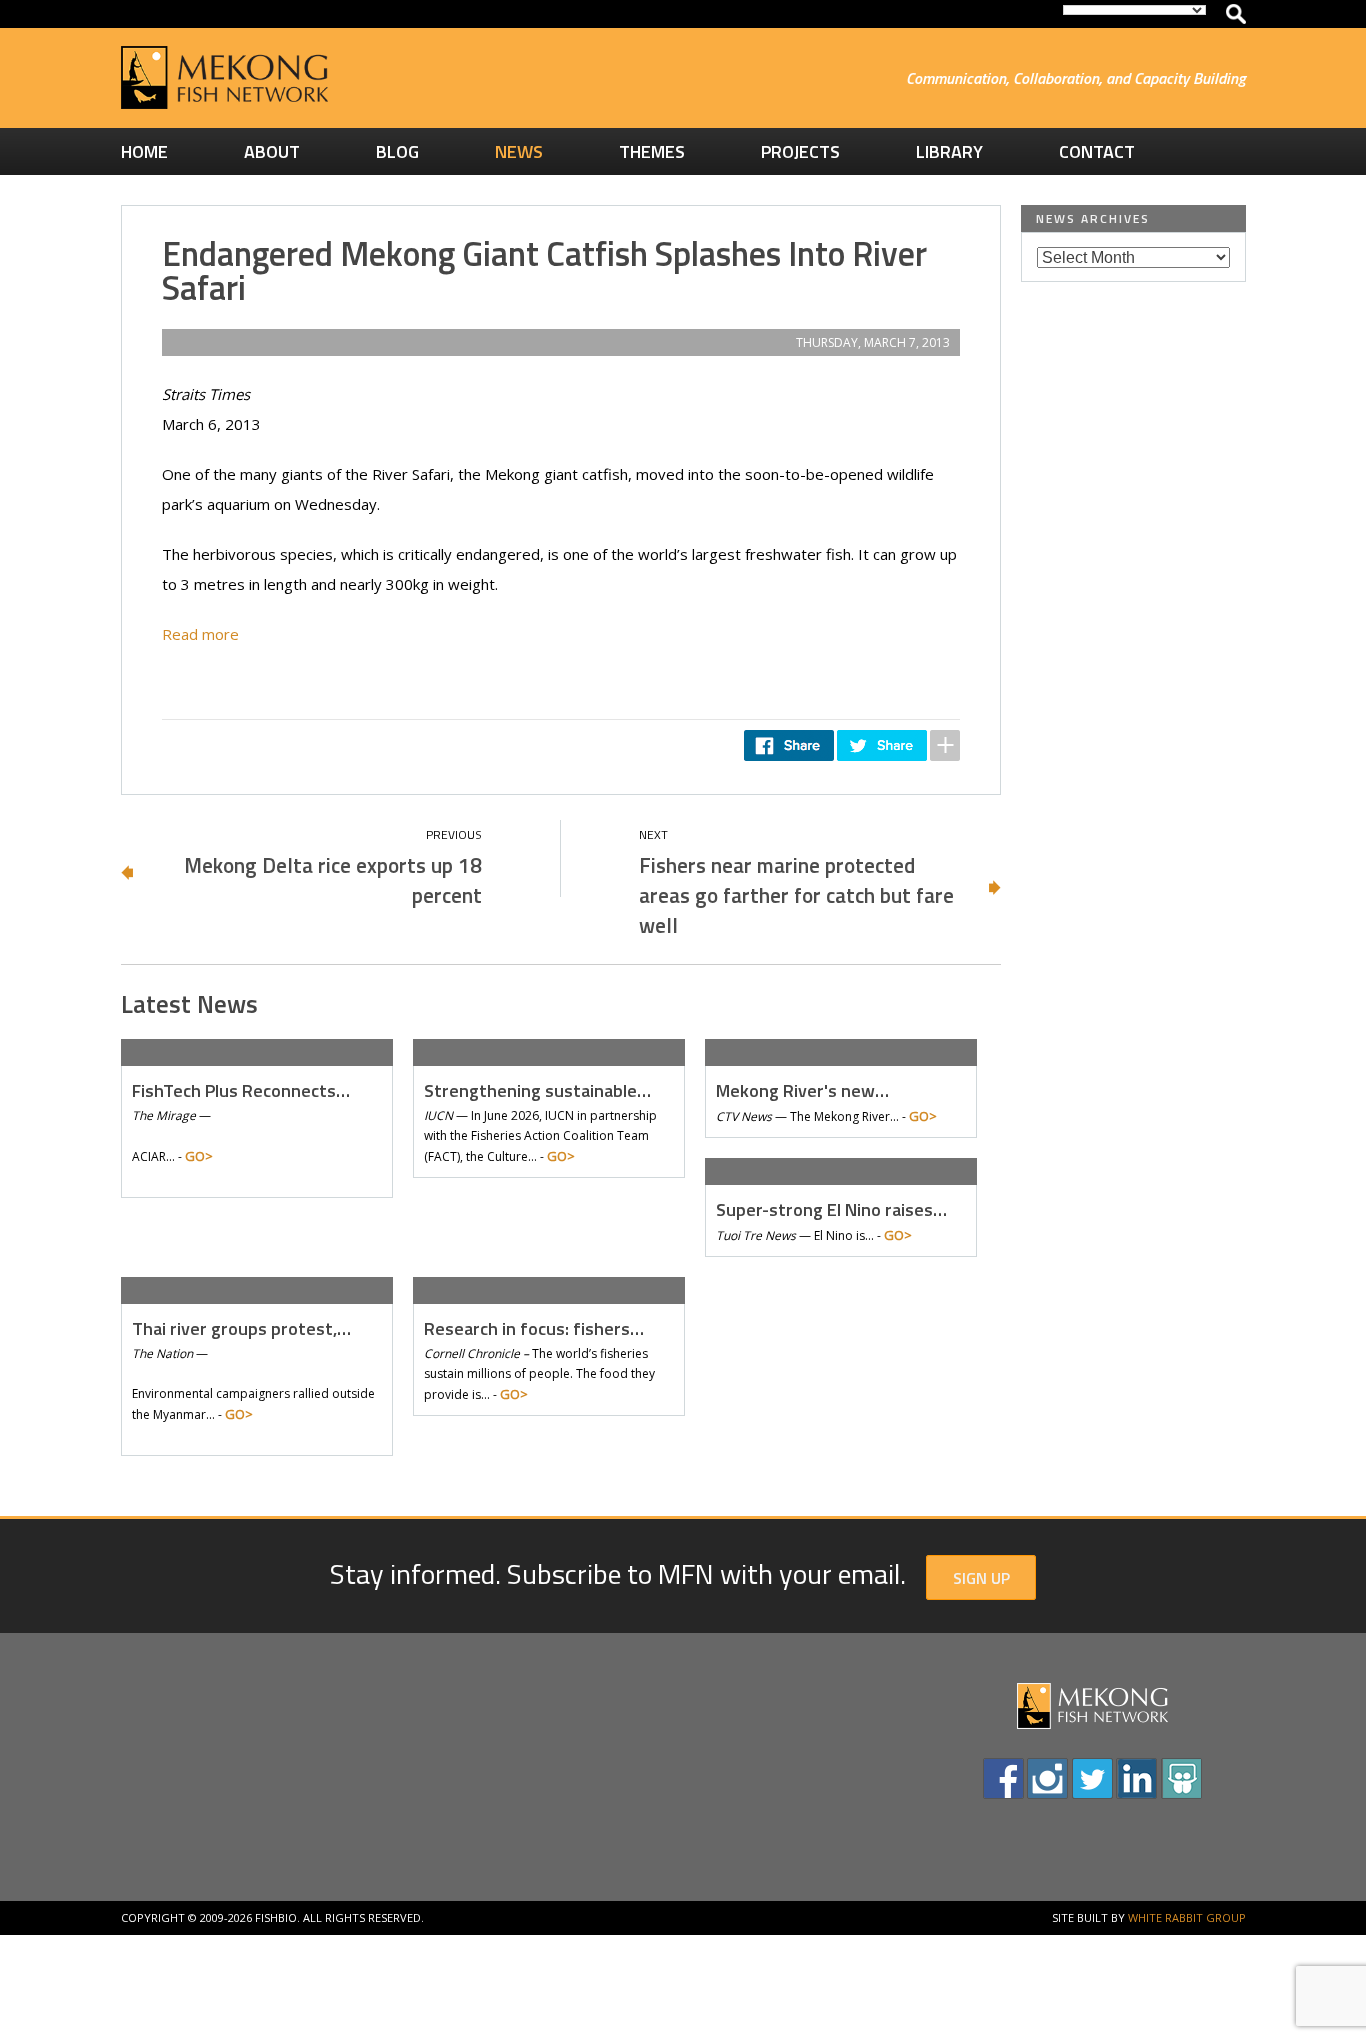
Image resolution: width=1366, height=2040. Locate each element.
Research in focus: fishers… (534, 1328)
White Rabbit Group (1187, 1917)
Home (144, 151)
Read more (200, 634)
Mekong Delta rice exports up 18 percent (333, 880)
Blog (397, 151)
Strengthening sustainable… (537, 1090)
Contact (1097, 151)
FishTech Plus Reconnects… (241, 1090)
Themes (652, 151)
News (519, 151)
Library (949, 151)
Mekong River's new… (802, 1090)
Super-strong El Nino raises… (831, 1209)
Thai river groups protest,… (241, 1328)
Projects (800, 151)
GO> (199, 1156)
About (272, 151)
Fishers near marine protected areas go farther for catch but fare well (796, 895)
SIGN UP (981, 1578)
